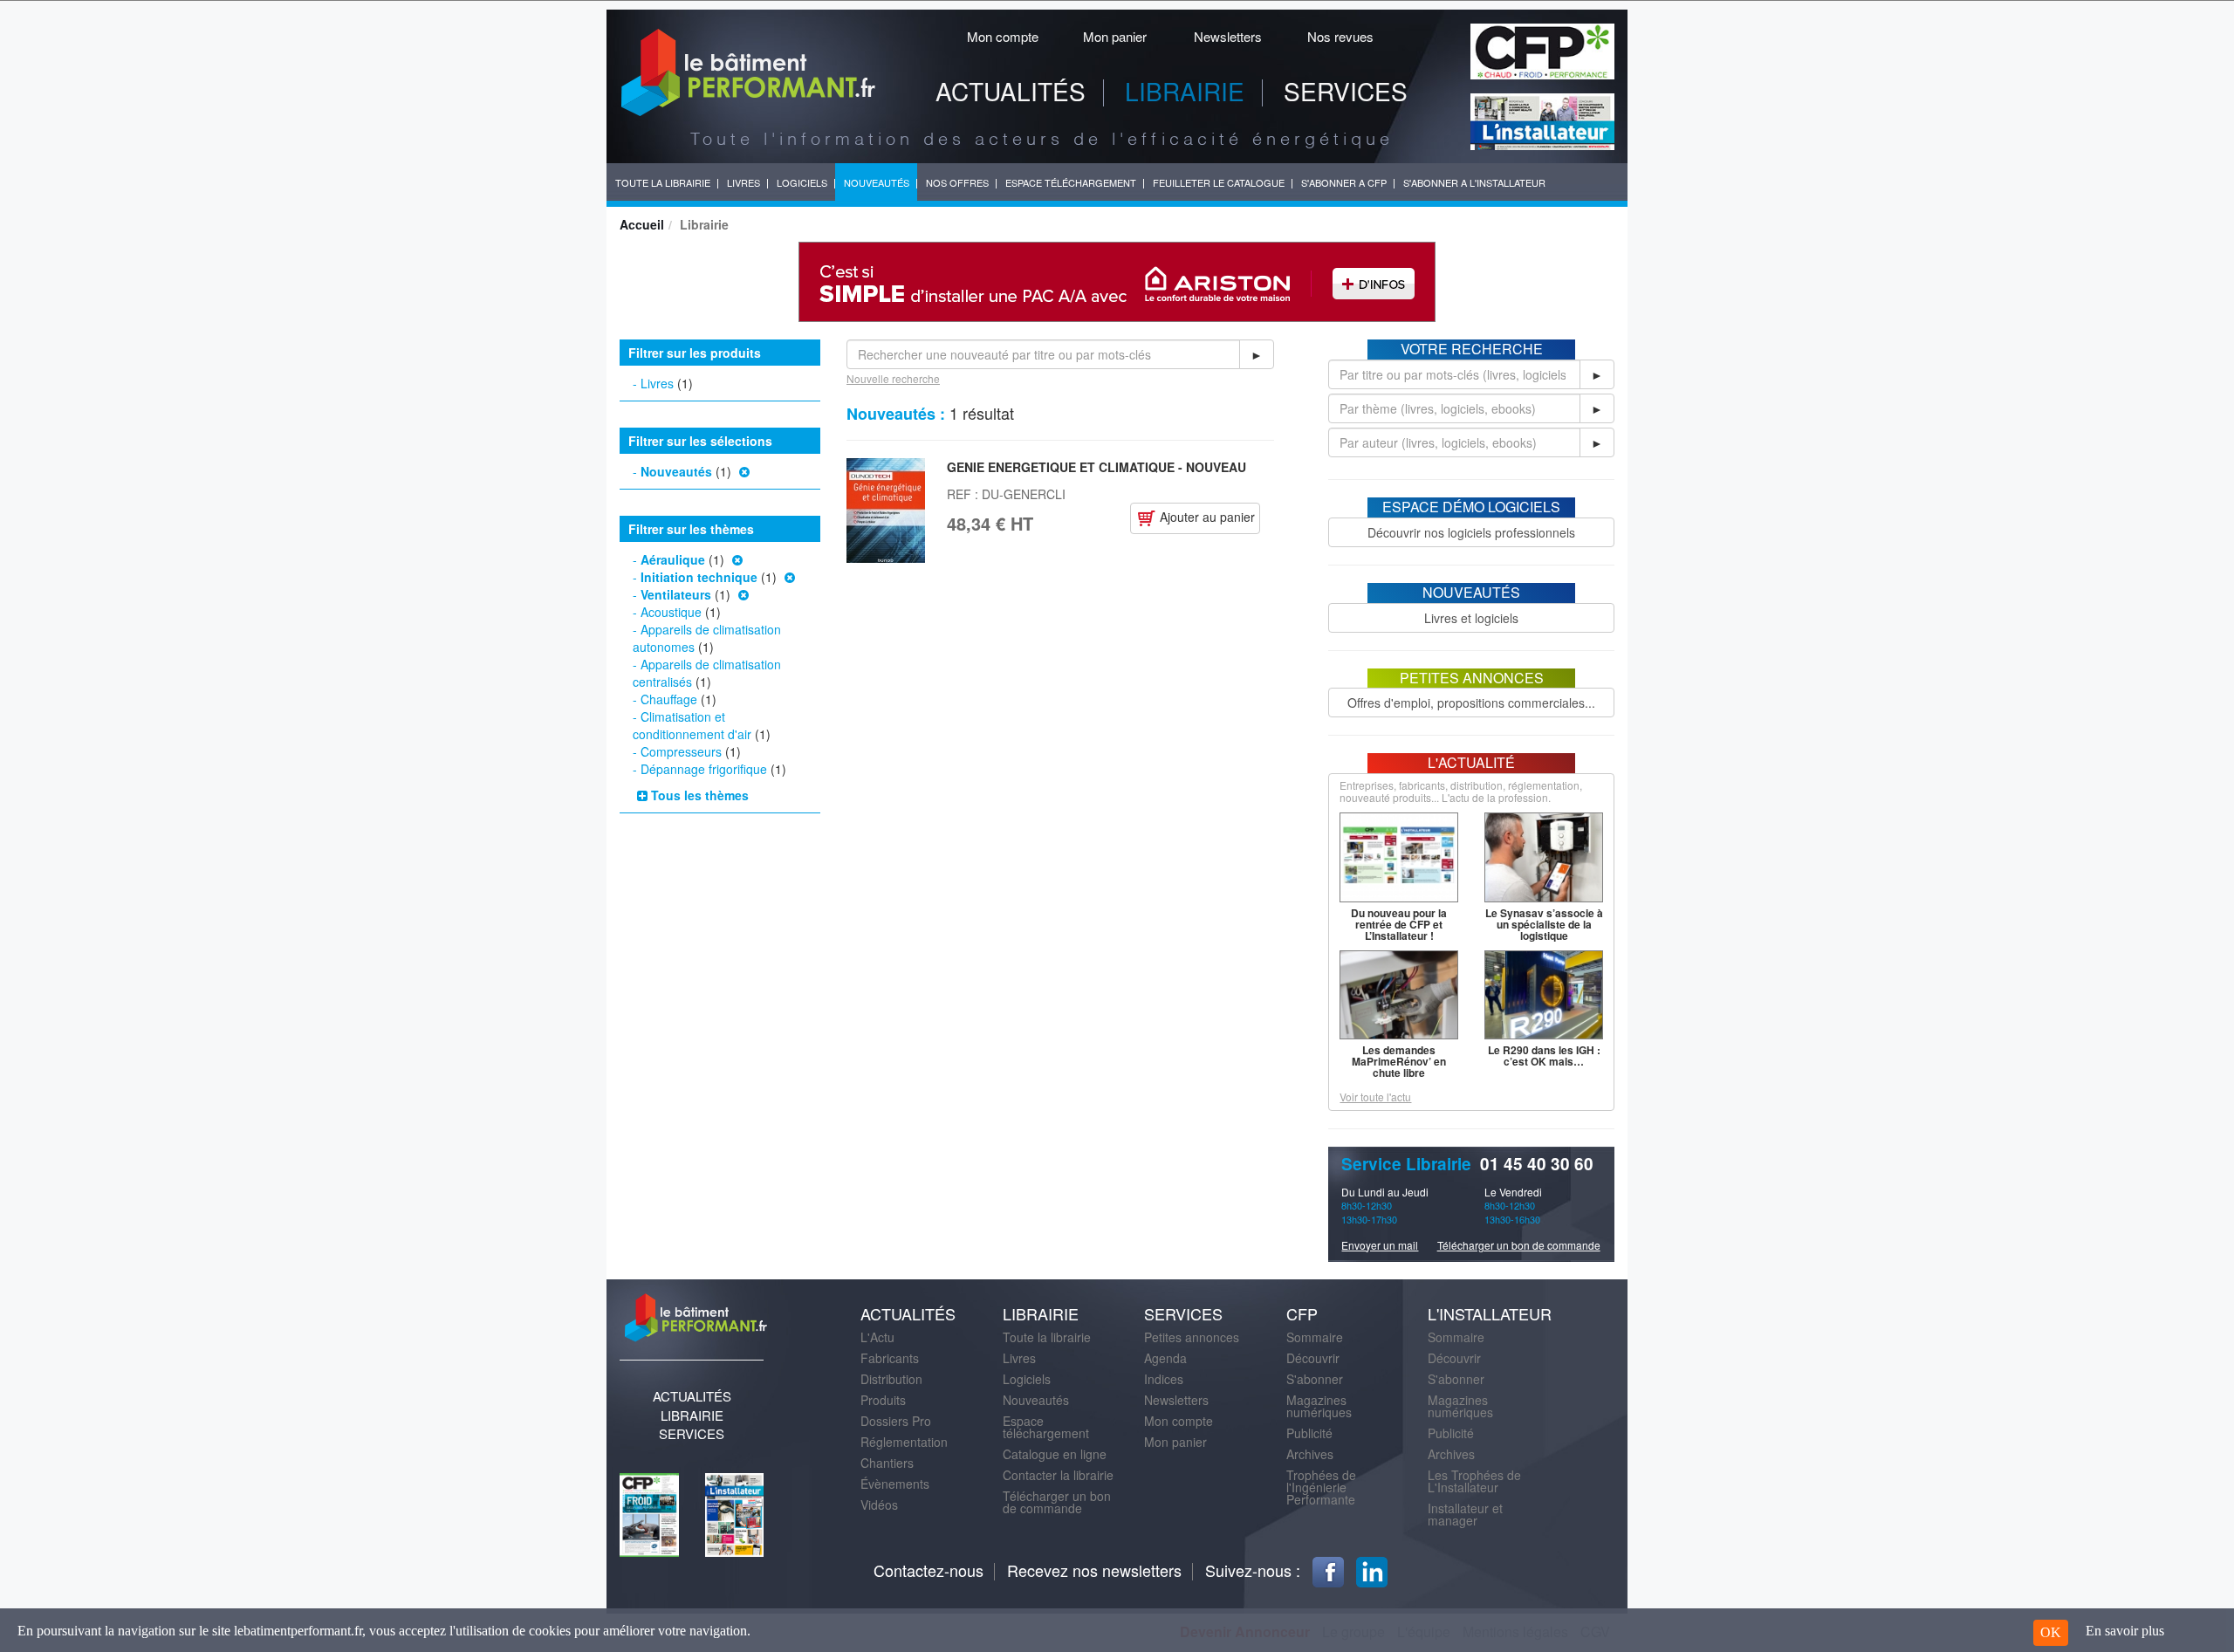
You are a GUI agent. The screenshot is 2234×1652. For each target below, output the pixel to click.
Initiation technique (699, 577)
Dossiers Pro (896, 1421)
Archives (1310, 1454)
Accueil (642, 224)
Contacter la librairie (1058, 1475)
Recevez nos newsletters (1094, 1570)
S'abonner (1315, 1379)
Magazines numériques (1319, 1406)
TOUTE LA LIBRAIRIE (663, 182)
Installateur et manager (1465, 1514)
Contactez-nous (929, 1570)
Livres (657, 383)
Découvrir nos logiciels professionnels (1471, 532)
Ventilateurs (676, 594)
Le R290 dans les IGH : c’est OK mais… (1544, 1056)
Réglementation (904, 1442)
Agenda (1165, 1358)
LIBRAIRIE (1185, 91)
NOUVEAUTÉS (877, 182)
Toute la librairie (1047, 1337)
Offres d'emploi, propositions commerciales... (1471, 703)
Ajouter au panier (1206, 517)
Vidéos (879, 1505)
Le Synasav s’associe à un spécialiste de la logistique (1544, 924)
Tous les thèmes (698, 795)
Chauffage (669, 699)
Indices (1164, 1379)
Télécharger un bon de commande (1519, 1245)
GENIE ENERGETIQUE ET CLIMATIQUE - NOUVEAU (1096, 467)
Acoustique (671, 612)
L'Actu (877, 1337)
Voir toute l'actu (1375, 1097)
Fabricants (890, 1358)
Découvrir (1313, 1358)
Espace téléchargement (1046, 1427)
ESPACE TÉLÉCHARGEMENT (1071, 182)
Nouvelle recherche (893, 378)
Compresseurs (681, 751)
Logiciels (1027, 1379)
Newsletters (1228, 36)
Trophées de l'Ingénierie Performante (1321, 1487)
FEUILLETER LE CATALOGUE (1219, 182)
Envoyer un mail (1380, 1245)
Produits (883, 1400)
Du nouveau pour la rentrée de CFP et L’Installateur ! (1399, 924)
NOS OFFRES (957, 182)
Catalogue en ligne (1055, 1454)
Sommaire (1315, 1337)
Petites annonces (1192, 1337)
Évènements (895, 1484)
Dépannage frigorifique (704, 769)
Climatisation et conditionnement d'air (692, 725)
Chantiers (887, 1463)
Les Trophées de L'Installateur (1474, 1481)
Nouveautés (676, 471)
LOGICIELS (802, 182)
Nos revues (1340, 36)
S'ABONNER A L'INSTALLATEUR (1474, 182)
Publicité (1309, 1433)
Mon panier (1115, 36)
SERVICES (1346, 91)
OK (2051, 1632)
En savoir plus (2125, 1631)
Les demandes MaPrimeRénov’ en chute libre (1399, 1061)
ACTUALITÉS (1011, 91)
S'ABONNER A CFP (1344, 182)
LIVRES (744, 182)
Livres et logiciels (1471, 618)
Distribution (891, 1379)
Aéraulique (673, 559)
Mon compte (1003, 36)
